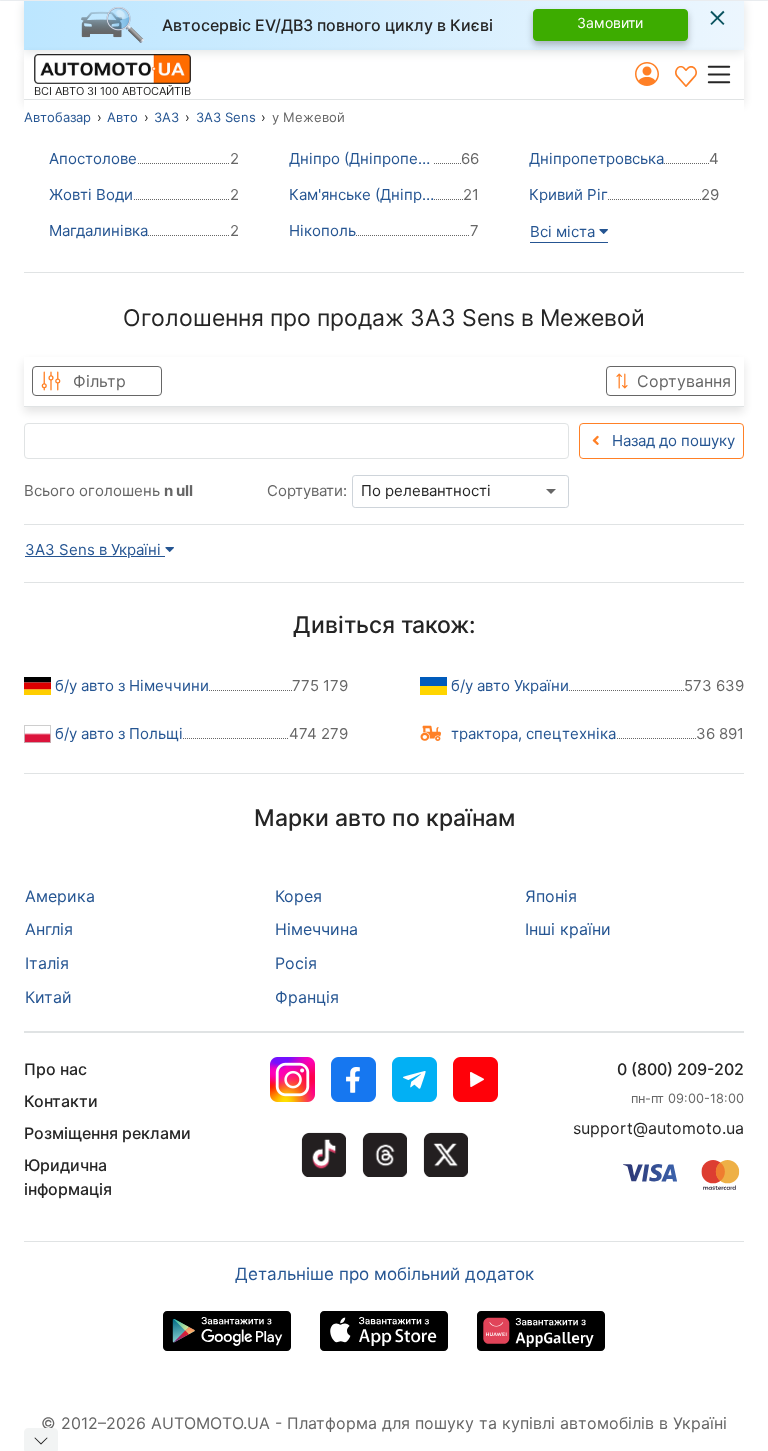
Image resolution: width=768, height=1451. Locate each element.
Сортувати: (307, 490)
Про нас (55, 1069)
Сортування (684, 381)
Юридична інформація (68, 1177)
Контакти (61, 1101)
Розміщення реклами (107, 1133)
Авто (122, 117)
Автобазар (57, 117)
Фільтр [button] (99, 381)
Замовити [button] (610, 22)
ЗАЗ (166, 117)
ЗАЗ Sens (226, 117)
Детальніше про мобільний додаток (384, 1274)
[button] (724, 74)
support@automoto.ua (658, 1128)
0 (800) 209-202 (680, 1069)
